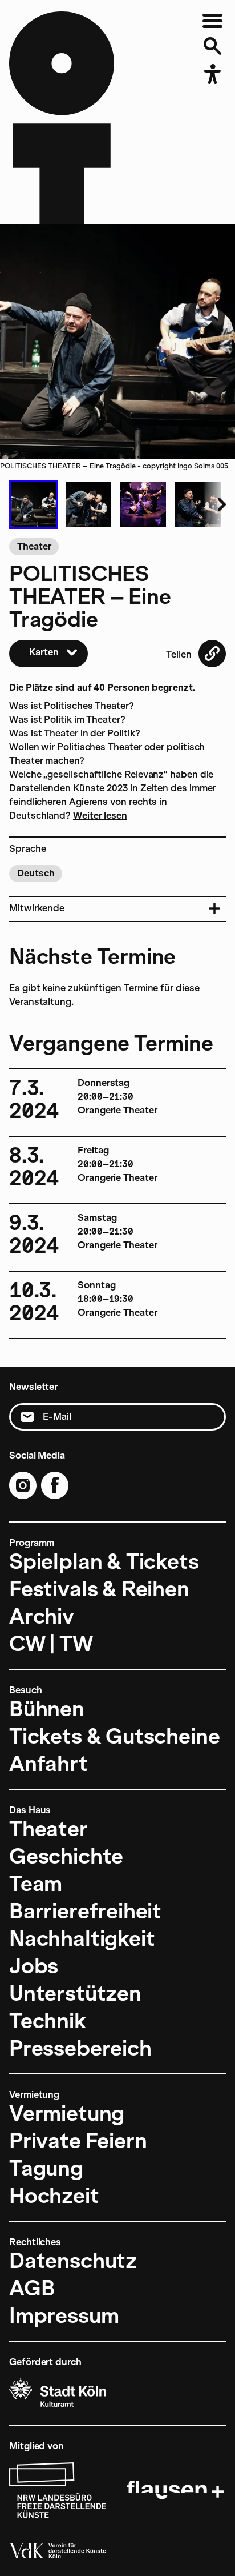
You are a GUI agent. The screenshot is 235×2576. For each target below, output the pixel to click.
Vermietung (67, 2113)
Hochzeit (54, 2196)
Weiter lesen (100, 816)
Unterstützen (75, 1993)
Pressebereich (80, 2048)
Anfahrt (48, 1764)
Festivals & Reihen (99, 1589)
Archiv (42, 1616)
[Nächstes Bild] (214, 504)
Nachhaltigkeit (82, 1938)
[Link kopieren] (212, 654)
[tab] (34, 504)
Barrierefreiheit (85, 1911)
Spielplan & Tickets (104, 1561)
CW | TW (51, 1644)
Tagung (46, 2168)
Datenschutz (73, 2261)
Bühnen (47, 1709)
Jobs (34, 1966)
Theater (48, 1829)
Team (36, 1884)
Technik (48, 2021)
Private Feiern (78, 2141)
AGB (32, 2288)
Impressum (64, 2315)
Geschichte (66, 1856)
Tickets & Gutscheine (114, 1736)
